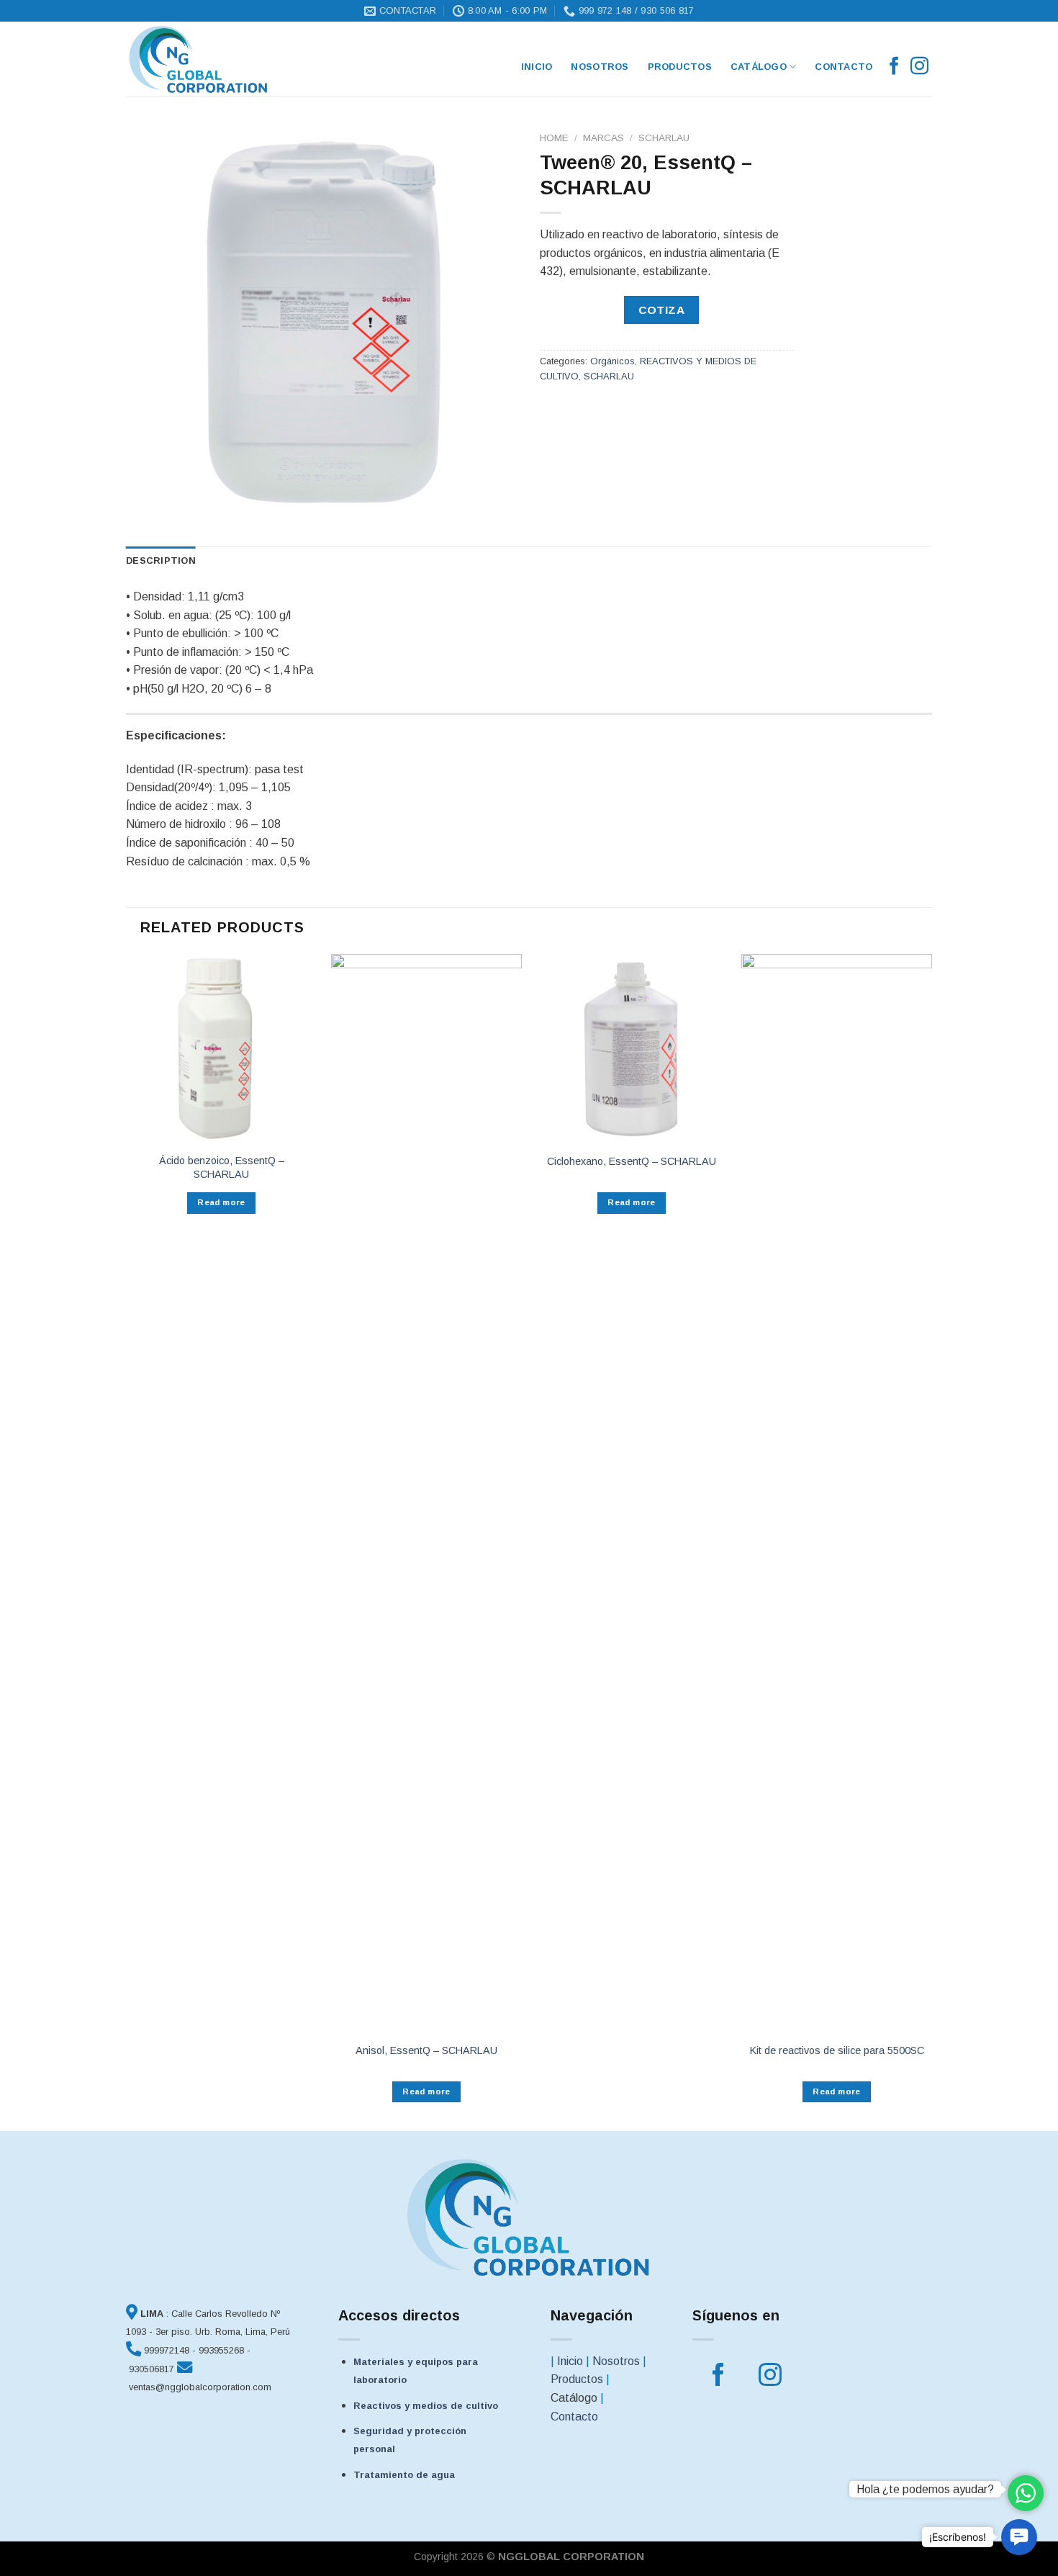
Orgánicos (612, 361)
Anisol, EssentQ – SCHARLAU (426, 2050)
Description (161, 560)
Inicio (570, 2361)
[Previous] (127, 1541)
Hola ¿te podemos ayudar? (925, 2489)
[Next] (931, 1541)
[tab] (161, 561)
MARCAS (603, 138)
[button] (1019, 2537)
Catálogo (759, 67)
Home (554, 138)
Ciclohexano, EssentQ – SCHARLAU (632, 1161)
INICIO (537, 67)
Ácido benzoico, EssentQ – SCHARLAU (222, 1167)
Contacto (844, 67)
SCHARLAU (664, 138)
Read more (221, 1202)
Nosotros (600, 67)
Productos (680, 67)
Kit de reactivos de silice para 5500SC (837, 2050)
